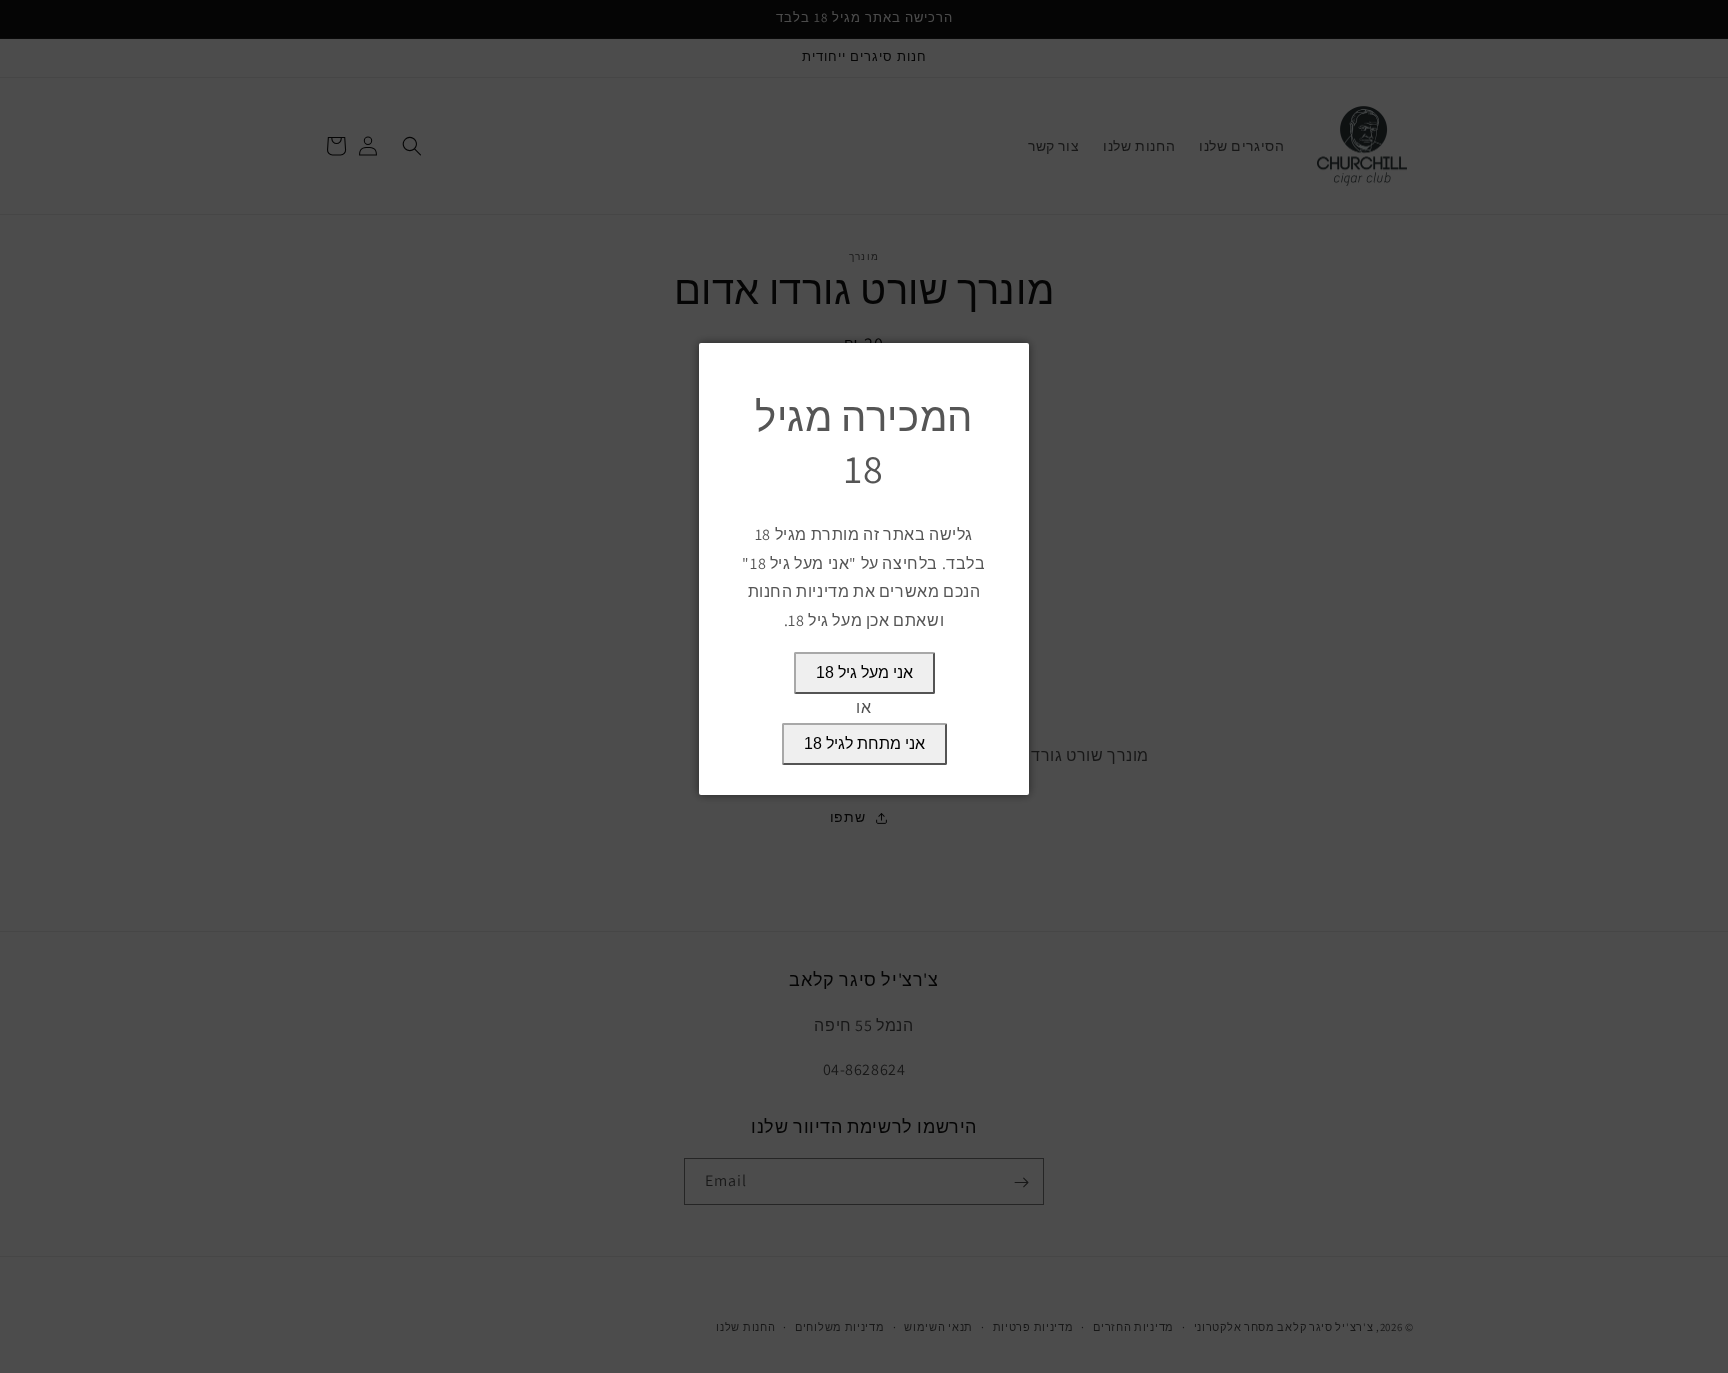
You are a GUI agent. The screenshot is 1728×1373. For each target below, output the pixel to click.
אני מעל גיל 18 (864, 672)
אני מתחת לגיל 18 (864, 743)
